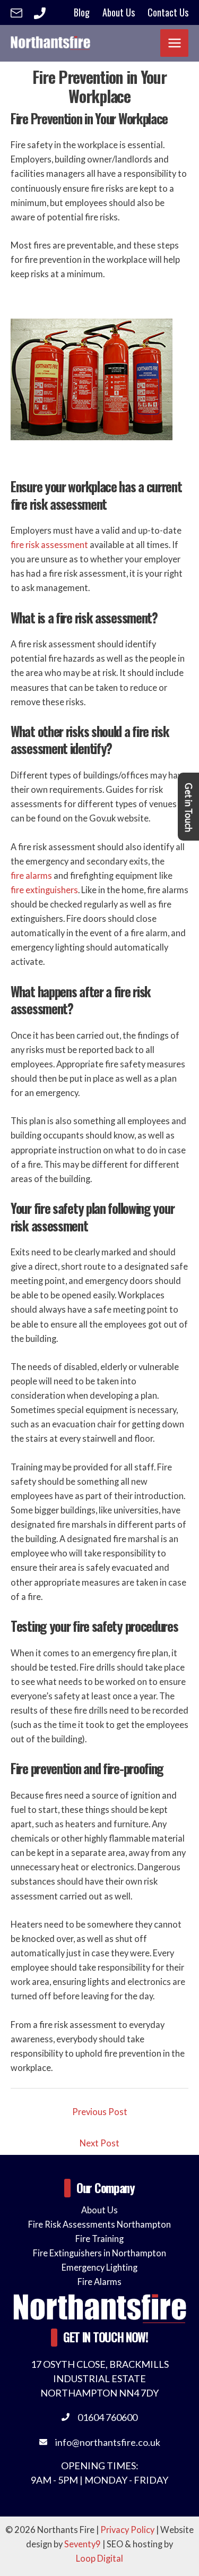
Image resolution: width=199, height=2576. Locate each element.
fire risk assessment (49, 545)
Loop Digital (99, 2558)
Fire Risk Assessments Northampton (99, 2224)
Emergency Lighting (99, 2267)
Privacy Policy (127, 2530)
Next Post (99, 2143)
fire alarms (31, 875)
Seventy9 (83, 2544)
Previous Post (100, 2112)
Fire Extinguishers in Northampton (99, 2253)
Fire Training (99, 2239)
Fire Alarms (99, 2282)
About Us (99, 2210)
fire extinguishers (44, 890)
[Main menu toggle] (174, 43)
